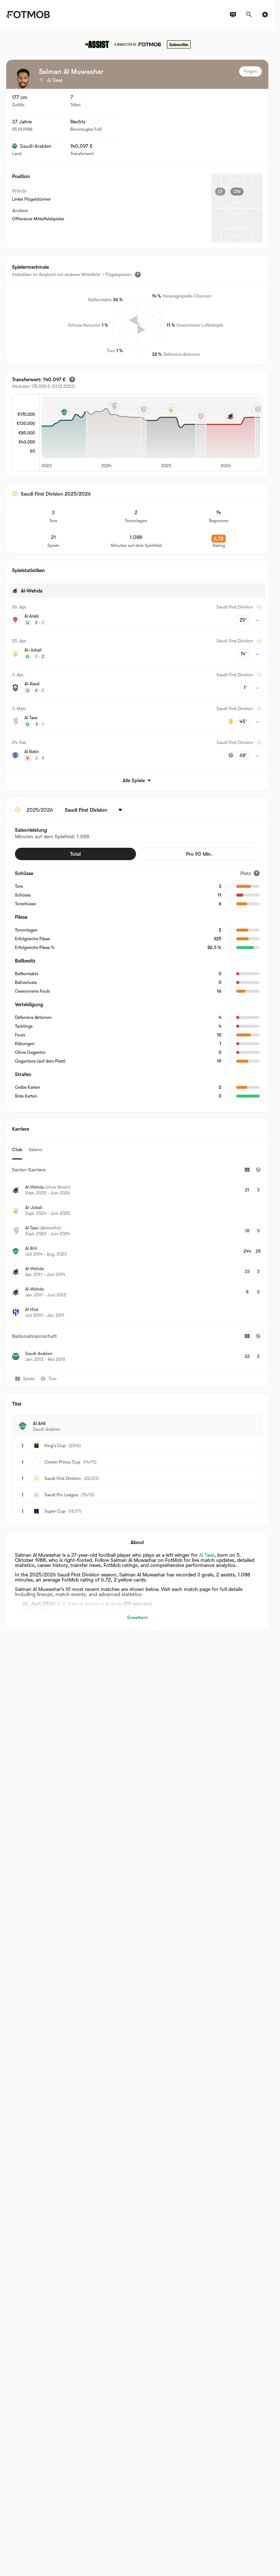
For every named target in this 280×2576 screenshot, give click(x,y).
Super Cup (55, 1511)
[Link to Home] (28, 15)
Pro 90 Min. (199, 854)
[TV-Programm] (233, 15)
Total (75, 854)
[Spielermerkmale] (138, 275)
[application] (151, 433)
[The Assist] (137, 44)
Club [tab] (17, 1149)
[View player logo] (23, 79)
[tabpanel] (137, 1265)
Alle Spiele (134, 780)
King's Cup (55, 1446)
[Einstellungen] (265, 15)
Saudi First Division (63, 1478)
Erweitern (137, 1617)
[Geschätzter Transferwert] (72, 379)
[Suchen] (249, 15)
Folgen (250, 71)
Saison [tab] (36, 1149)
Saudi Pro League (61, 1495)
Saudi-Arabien (36, 146)
